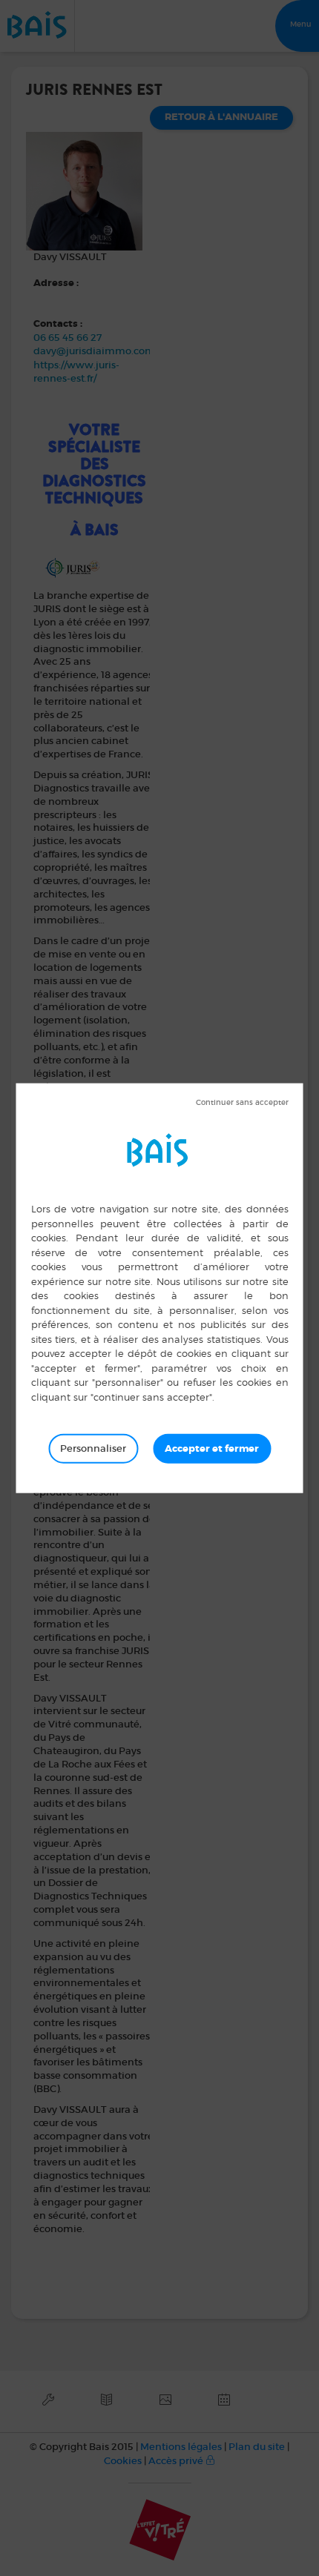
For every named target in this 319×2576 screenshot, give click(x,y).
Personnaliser (93, 1448)
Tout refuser (242, 1103)
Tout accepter (212, 1449)
